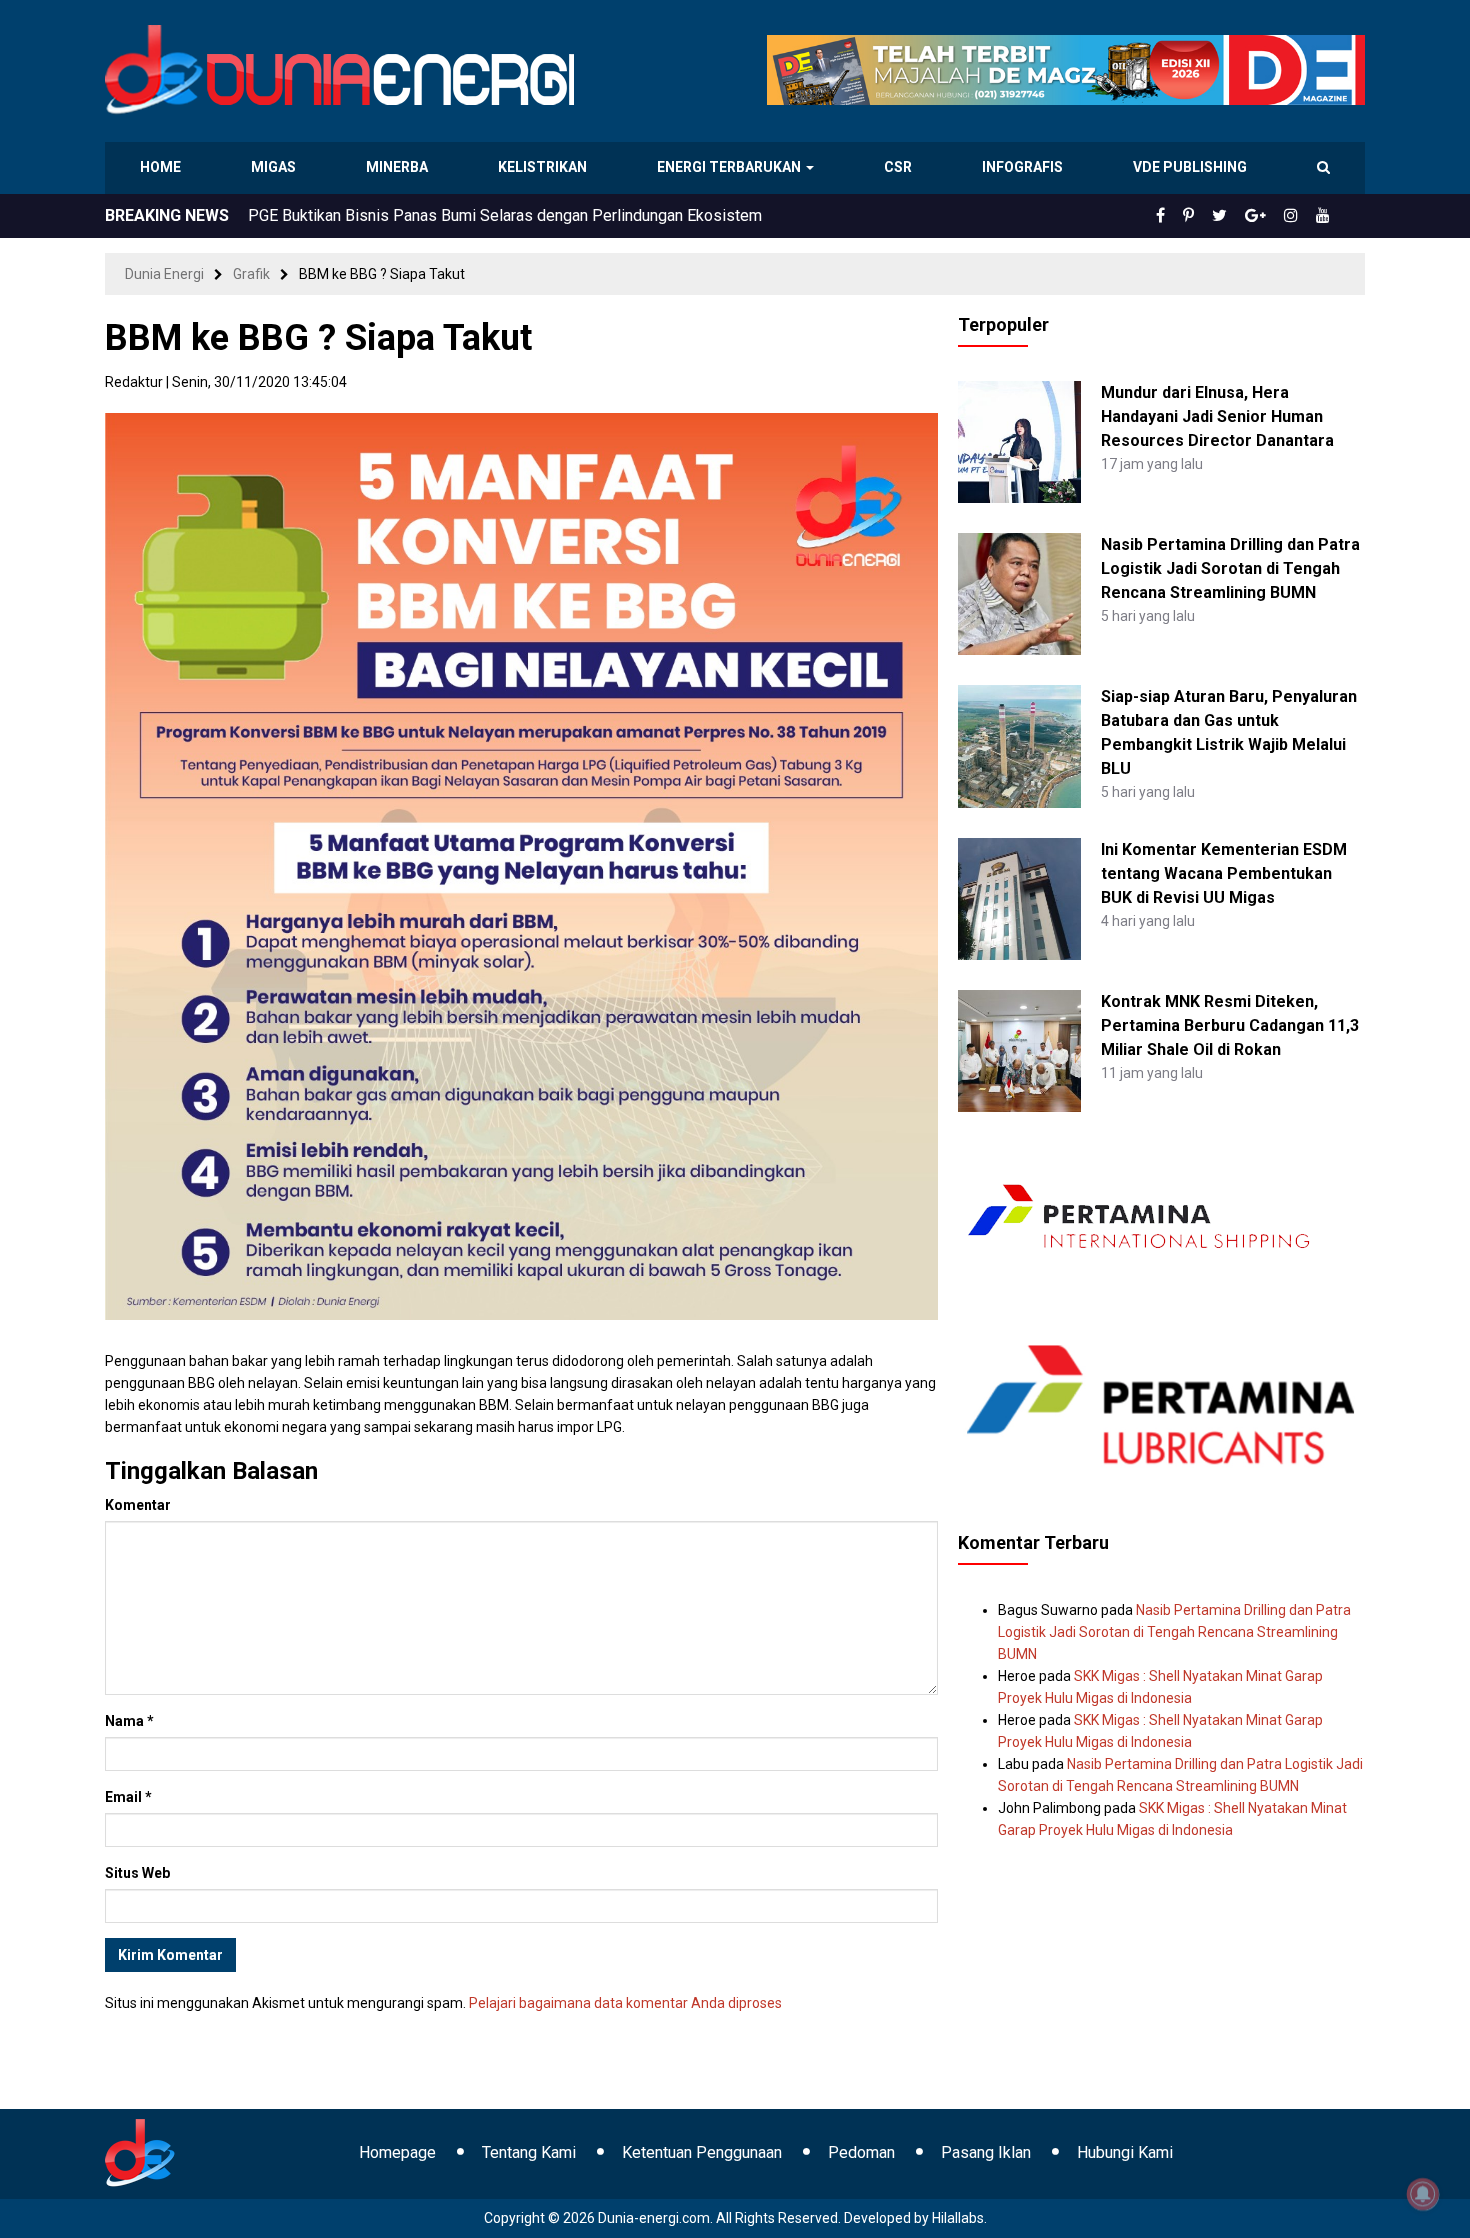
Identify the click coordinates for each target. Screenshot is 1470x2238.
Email (128, 1797)
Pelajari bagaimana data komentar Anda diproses (625, 2003)
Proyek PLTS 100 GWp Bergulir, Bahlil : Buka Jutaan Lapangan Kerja (481, 215)
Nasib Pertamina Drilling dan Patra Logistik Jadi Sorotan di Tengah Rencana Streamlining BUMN (1230, 568)
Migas (275, 167)
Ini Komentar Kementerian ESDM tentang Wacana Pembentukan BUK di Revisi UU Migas (1224, 873)
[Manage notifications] (1423, 2194)
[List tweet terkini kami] (1241, 216)
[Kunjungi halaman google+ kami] (1271, 216)
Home (161, 167)
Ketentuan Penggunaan (702, 2152)
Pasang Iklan (986, 2152)
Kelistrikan (545, 167)
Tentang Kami (529, 2152)
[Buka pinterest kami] (1216, 216)
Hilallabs (958, 2218)
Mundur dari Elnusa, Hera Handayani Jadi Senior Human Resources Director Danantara (1217, 416)
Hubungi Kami (1125, 2152)
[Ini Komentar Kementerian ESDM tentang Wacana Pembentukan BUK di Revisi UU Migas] (1019, 897)
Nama (129, 1721)
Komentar (138, 1505)
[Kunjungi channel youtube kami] (1326, 216)
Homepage (397, 2152)
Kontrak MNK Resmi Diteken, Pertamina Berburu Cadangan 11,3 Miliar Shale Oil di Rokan (1230, 1025)
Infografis (1025, 167)
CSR (900, 167)
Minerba (401, 167)
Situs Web (137, 1873)
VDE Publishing (1189, 167)
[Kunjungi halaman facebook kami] (1193, 216)
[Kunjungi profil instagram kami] (1300, 216)
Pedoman (861, 2152)
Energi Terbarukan (732, 167)
